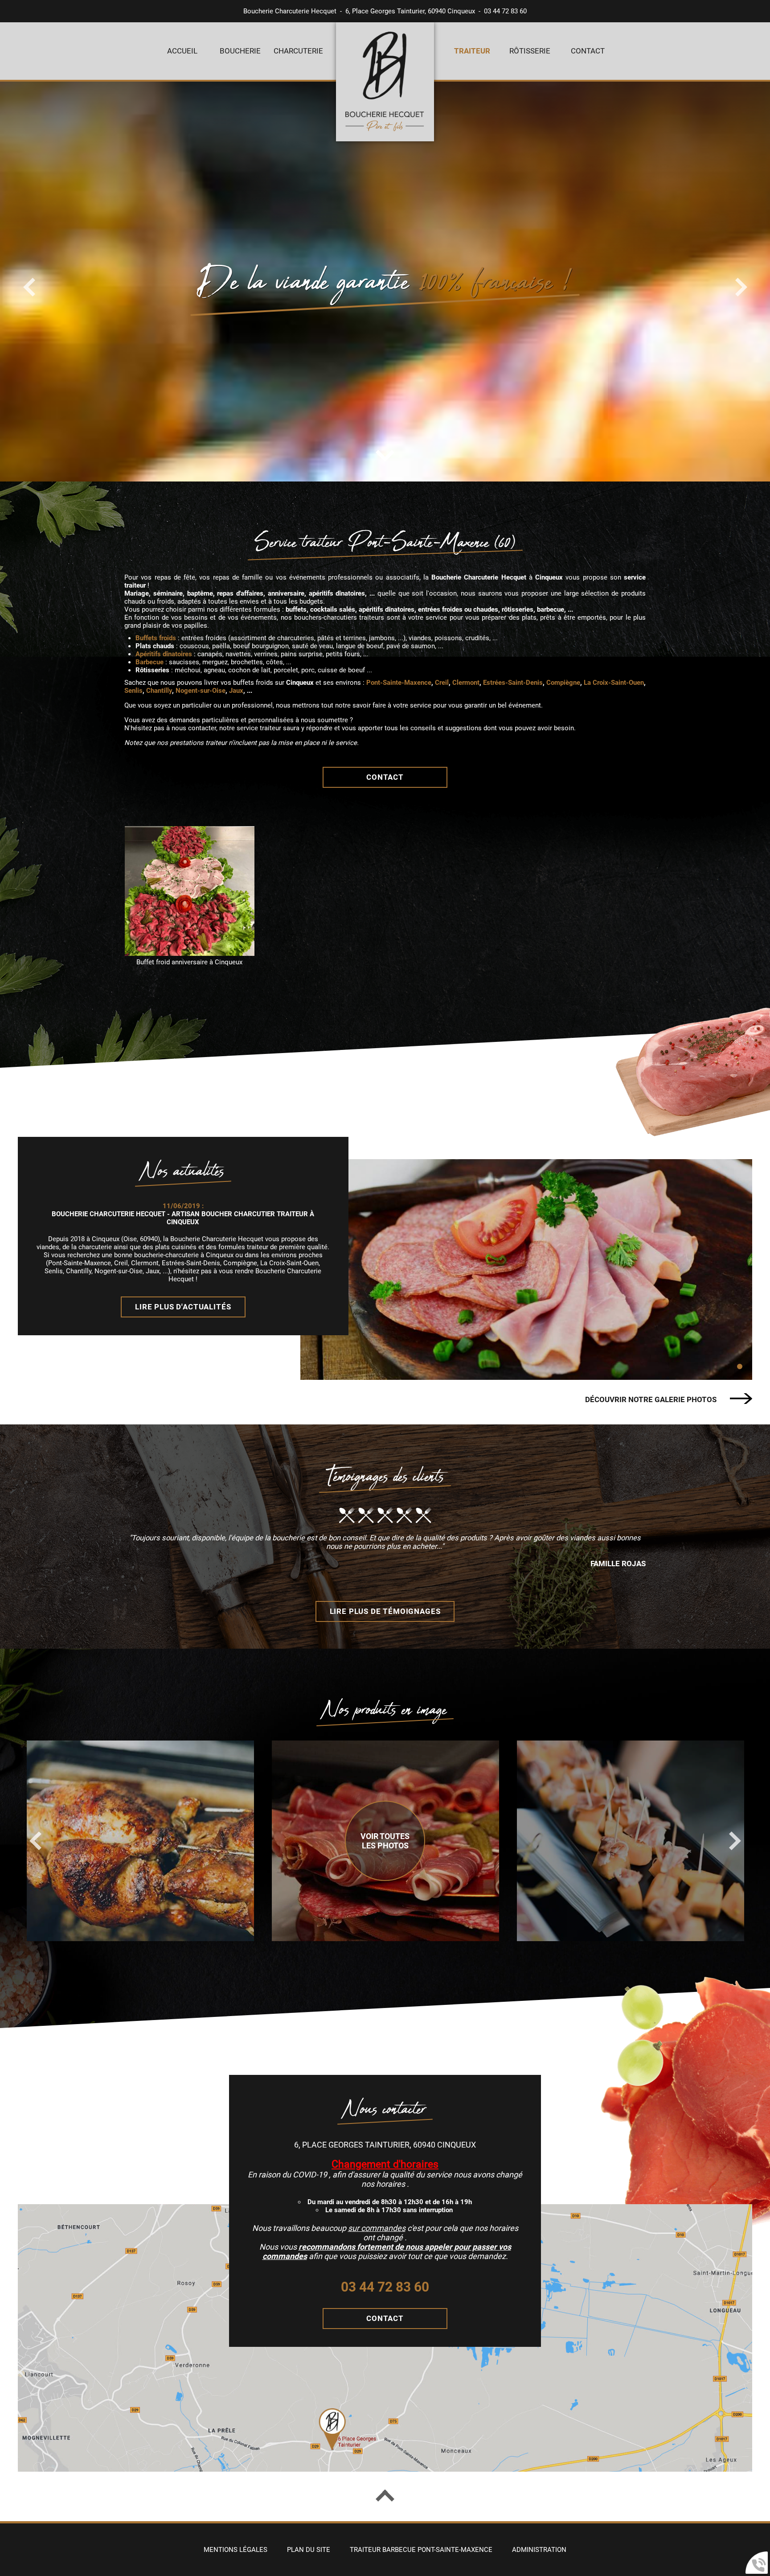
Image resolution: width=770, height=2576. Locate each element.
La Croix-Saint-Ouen (614, 683)
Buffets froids (156, 638)
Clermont (466, 683)
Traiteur (472, 51)
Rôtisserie (530, 51)
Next (735, 1841)
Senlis (133, 691)
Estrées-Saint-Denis (513, 683)
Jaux (236, 691)
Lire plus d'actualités (183, 1307)
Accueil (182, 51)
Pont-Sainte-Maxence (399, 683)
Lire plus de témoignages (385, 1611)
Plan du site (309, 2550)
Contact (588, 51)
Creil (442, 683)
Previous (35, 1841)
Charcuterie (298, 51)
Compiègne (563, 683)
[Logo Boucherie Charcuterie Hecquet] (385, 83)
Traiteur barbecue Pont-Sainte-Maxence (421, 2550)
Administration (539, 2550)
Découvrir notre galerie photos (651, 1400)
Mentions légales (236, 2550)
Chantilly (159, 691)
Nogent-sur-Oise (201, 691)
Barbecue (149, 662)
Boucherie (240, 51)
